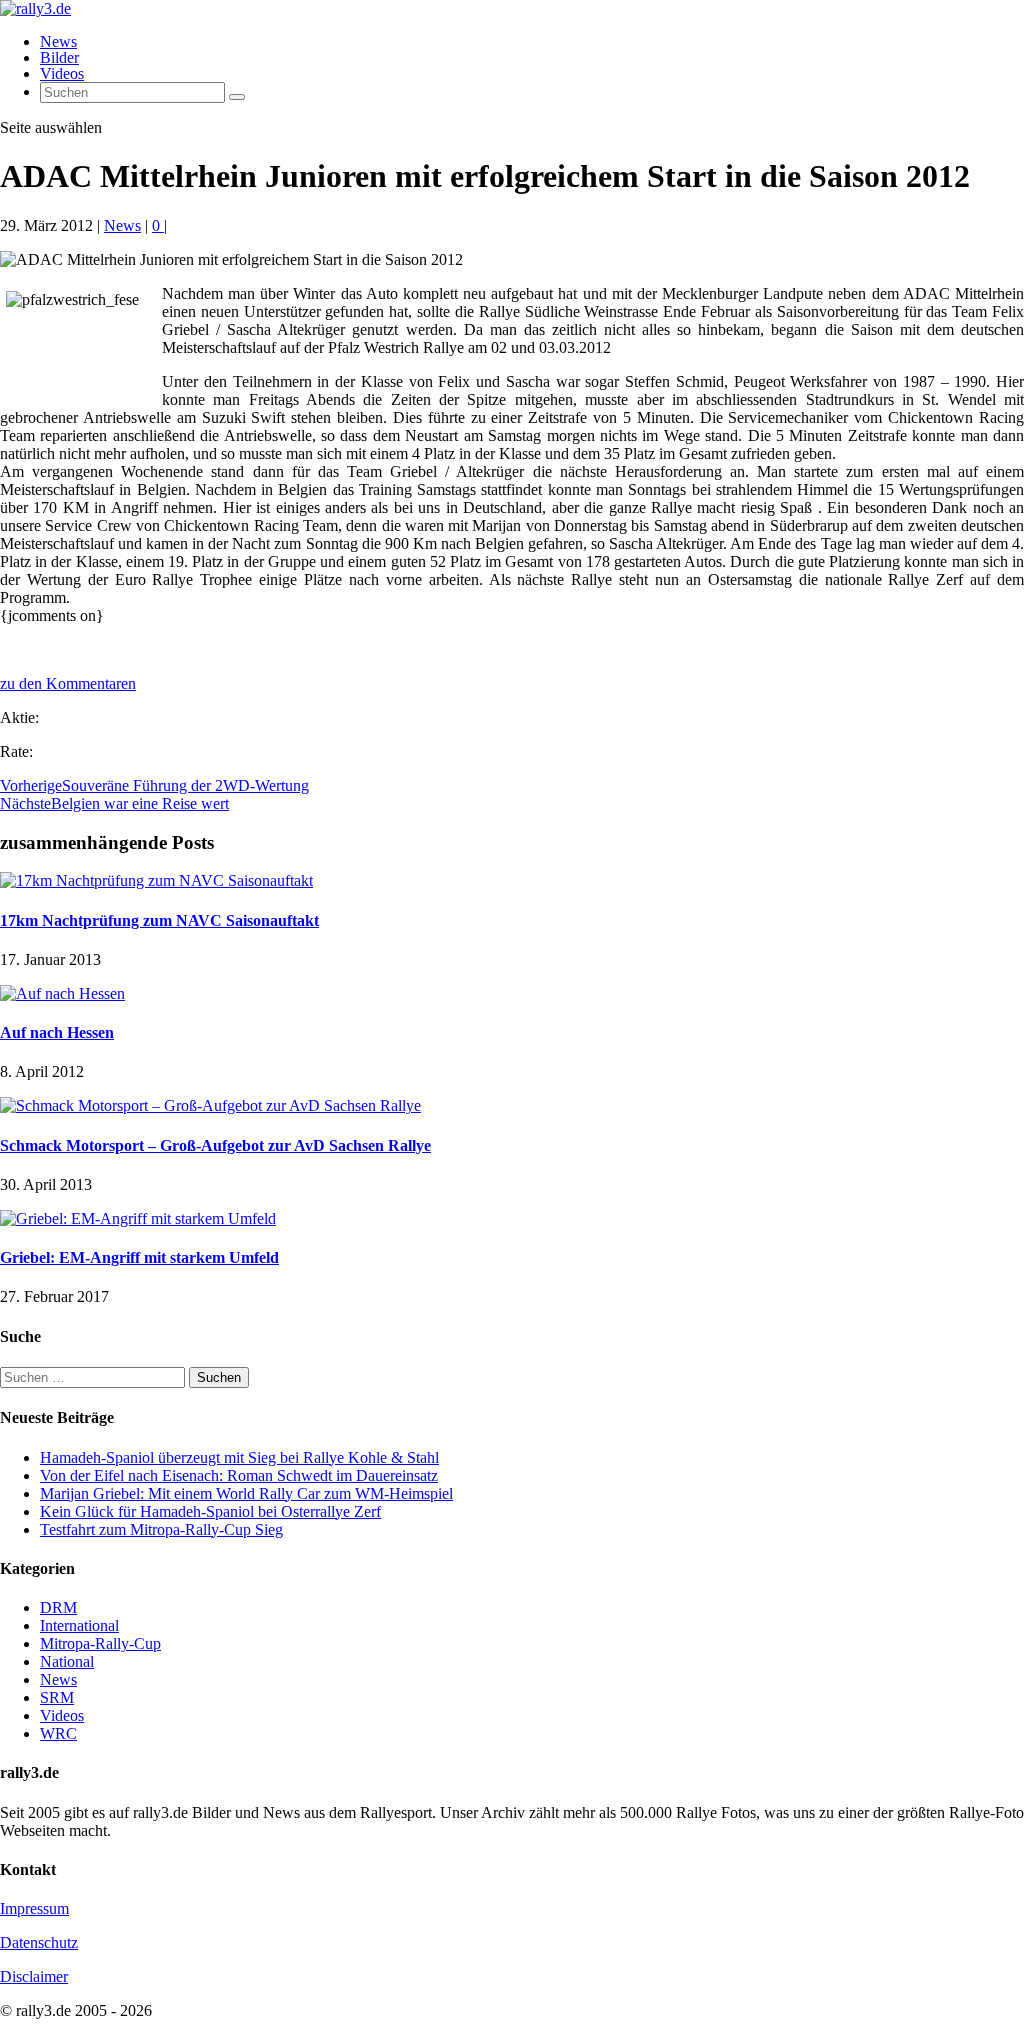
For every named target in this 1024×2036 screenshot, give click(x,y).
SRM (57, 1697)
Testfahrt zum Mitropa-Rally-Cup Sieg (161, 1529)
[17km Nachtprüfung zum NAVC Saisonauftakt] (156, 880)
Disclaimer (34, 1976)
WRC (58, 1733)
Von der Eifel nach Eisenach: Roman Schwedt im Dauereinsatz (239, 1475)
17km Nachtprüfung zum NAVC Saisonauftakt (159, 920)
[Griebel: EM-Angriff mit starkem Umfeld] (138, 1218)
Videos (62, 73)
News (58, 41)
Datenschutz (39, 1942)
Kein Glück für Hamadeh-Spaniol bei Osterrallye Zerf (210, 1511)
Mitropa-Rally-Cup (100, 1643)
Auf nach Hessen (57, 1032)
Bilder (59, 57)
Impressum (34, 1908)
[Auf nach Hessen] (62, 993)
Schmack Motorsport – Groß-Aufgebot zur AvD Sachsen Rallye (215, 1145)
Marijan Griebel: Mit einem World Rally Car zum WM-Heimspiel (246, 1493)
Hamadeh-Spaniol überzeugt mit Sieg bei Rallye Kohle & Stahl (239, 1457)
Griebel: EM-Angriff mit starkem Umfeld (139, 1257)
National (67, 1661)
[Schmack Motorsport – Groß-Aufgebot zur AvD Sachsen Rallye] (210, 1105)
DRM (58, 1607)
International (79, 1625)
